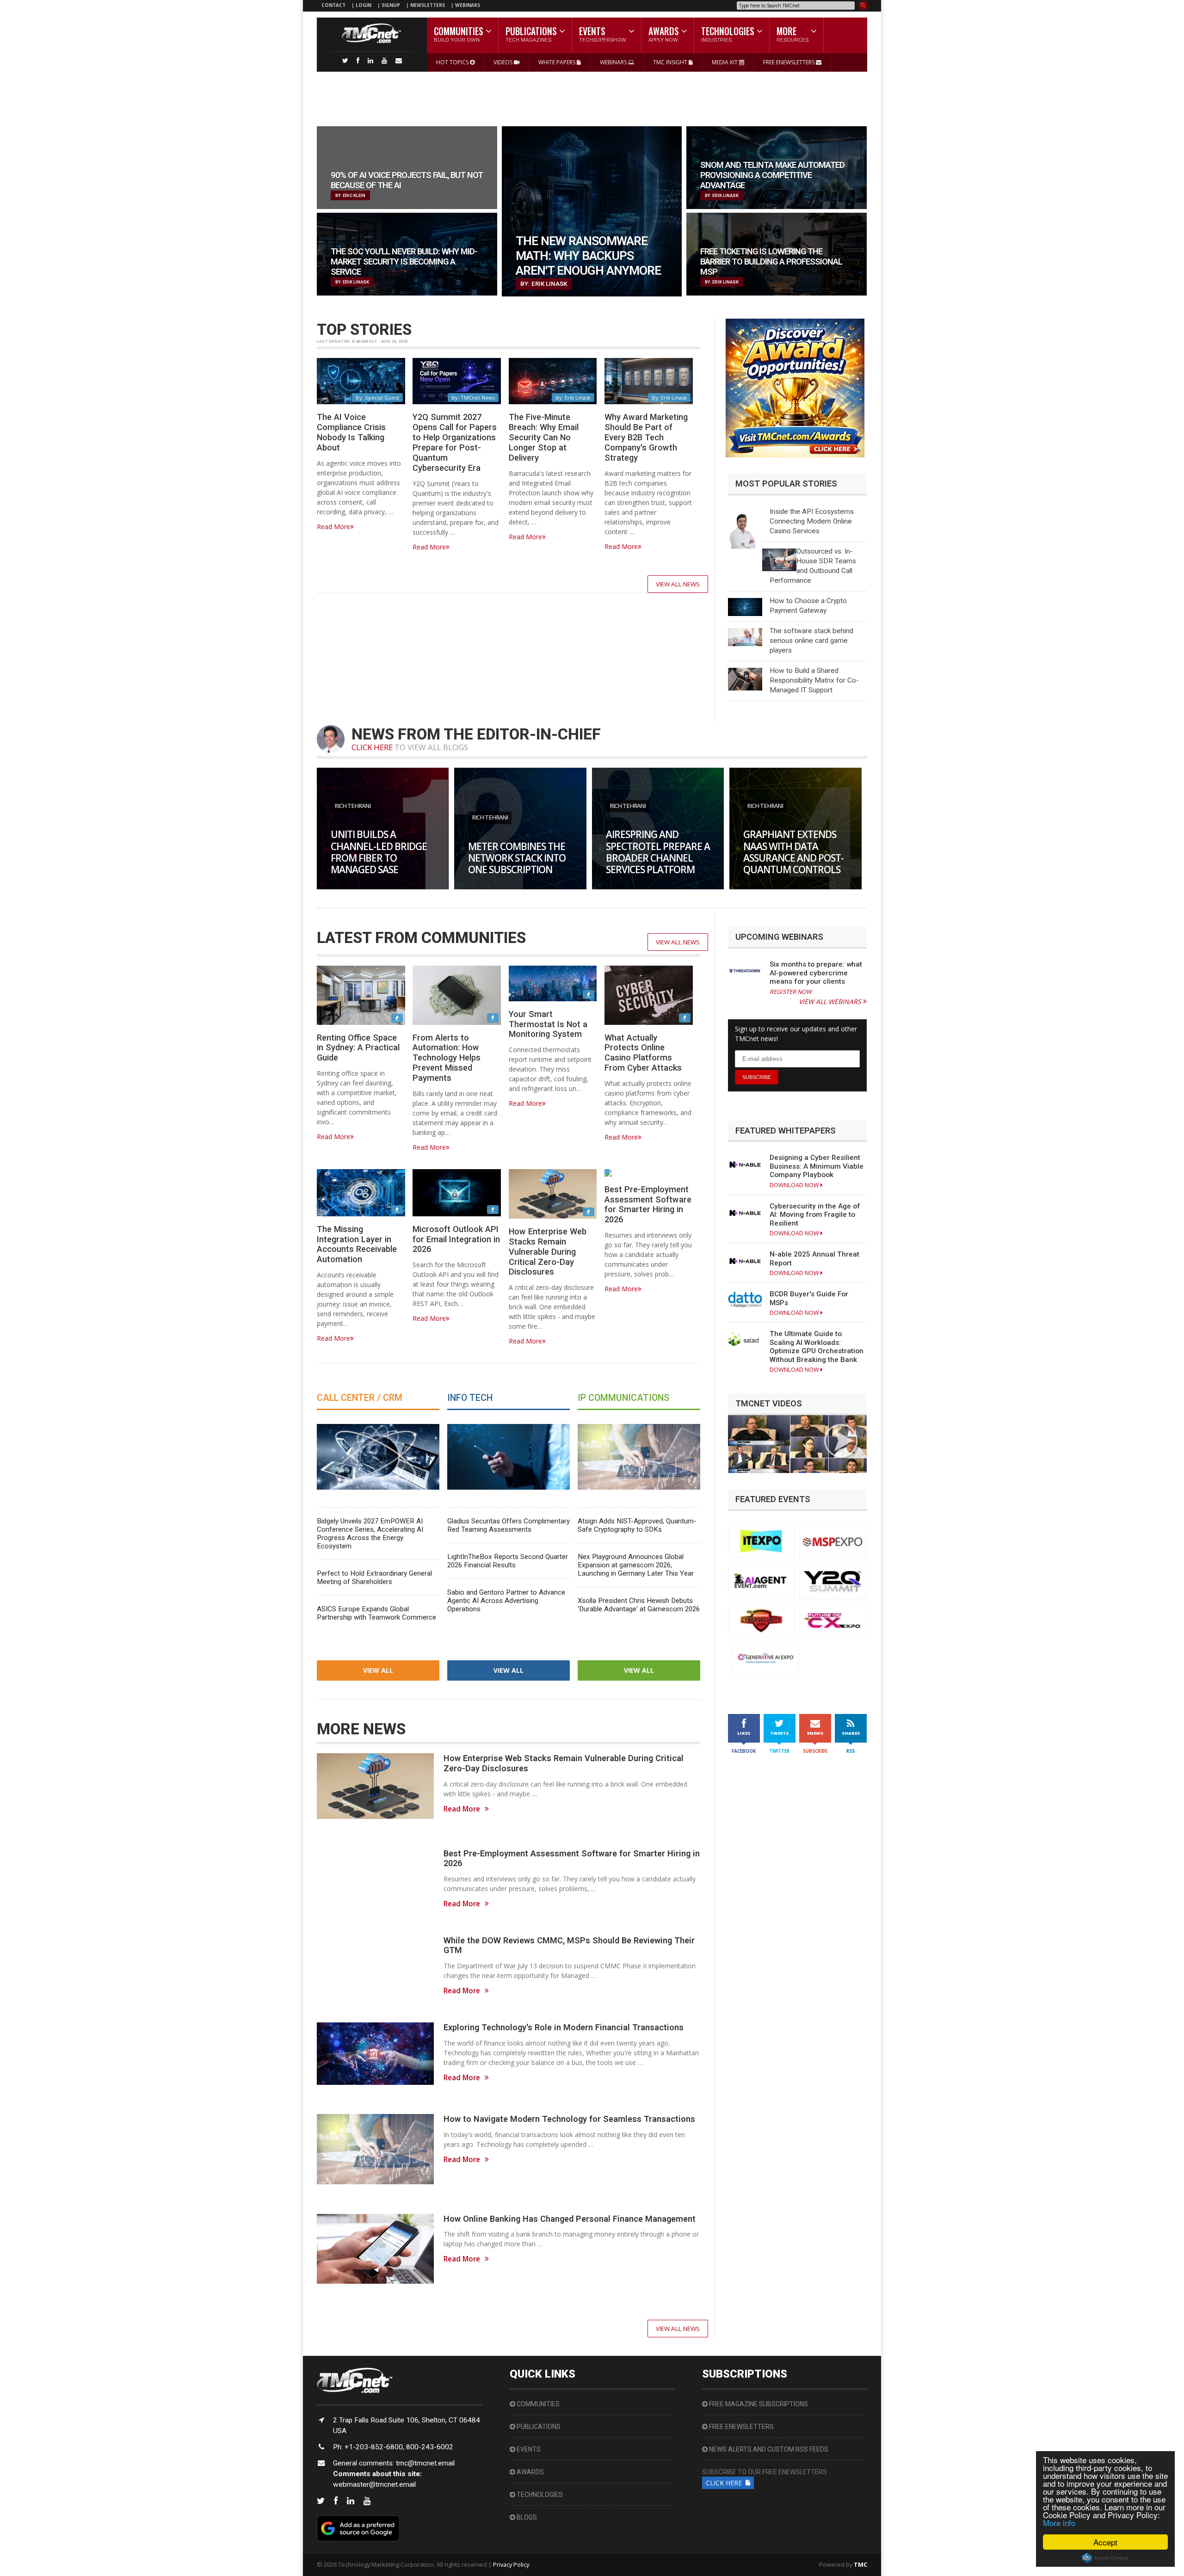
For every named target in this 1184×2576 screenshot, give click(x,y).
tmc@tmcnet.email (425, 2463)
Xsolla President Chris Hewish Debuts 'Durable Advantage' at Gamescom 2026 (639, 1605)
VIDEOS (504, 62)
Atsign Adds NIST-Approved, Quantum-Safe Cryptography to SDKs (637, 1525)
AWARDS (530, 2472)
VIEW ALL (378, 1670)
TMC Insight (671, 62)
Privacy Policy (511, 2564)
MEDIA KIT (725, 62)
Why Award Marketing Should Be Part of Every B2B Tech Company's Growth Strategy (646, 437)
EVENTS (528, 2449)
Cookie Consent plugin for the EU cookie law (1105, 2558)
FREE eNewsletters (741, 2427)
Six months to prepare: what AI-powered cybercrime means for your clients (816, 973)
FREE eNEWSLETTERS (789, 62)
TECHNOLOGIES (539, 2495)
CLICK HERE (372, 747)
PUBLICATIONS (538, 2427)
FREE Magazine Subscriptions (758, 2404)
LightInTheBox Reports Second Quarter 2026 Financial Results (508, 1561)
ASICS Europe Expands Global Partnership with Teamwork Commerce (376, 1613)
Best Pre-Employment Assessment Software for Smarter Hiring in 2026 (648, 1205)
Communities (537, 2404)
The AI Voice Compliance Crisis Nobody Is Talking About (351, 432)
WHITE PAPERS (558, 62)
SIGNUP (391, 5)
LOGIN (364, 5)
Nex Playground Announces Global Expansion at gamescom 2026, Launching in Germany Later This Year (636, 1565)
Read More (333, 527)
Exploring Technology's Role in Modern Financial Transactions (564, 2027)
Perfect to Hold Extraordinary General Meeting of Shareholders (374, 1578)
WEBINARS (468, 5)
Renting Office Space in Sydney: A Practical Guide (358, 1048)
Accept (1105, 2542)
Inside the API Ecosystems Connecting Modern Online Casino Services (812, 521)
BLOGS (526, 2517)
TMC (860, 2564)
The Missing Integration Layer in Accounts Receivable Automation (357, 1244)
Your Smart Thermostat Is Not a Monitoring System (548, 1024)
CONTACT (333, 5)
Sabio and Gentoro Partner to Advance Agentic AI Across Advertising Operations (506, 1601)
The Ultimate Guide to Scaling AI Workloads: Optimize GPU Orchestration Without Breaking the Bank (817, 1347)
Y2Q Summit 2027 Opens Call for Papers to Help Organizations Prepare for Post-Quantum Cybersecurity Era (455, 442)
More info (1059, 2523)
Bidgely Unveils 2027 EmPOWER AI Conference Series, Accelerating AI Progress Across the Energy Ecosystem (370, 1534)
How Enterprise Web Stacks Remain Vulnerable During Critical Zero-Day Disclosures (548, 1251)
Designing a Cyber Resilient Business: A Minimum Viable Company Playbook (817, 1166)
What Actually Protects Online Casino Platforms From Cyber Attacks (643, 1053)
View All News (678, 584)
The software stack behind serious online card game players (811, 641)
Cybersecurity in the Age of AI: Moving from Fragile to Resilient (815, 1215)
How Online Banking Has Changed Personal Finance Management (570, 2219)
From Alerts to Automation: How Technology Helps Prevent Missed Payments (447, 1058)
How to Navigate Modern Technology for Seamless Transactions (569, 2119)
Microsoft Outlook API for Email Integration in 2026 (456, 1239)
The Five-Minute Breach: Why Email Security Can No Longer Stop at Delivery (544, 437)
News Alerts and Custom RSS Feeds (768, 2449)
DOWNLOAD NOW (795, 1185)
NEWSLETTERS (428, 5)
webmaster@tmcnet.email (374, 2484)
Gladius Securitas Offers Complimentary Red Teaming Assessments (509, 1525)
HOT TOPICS (453, 62)
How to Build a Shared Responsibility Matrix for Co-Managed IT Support (814, 680)
